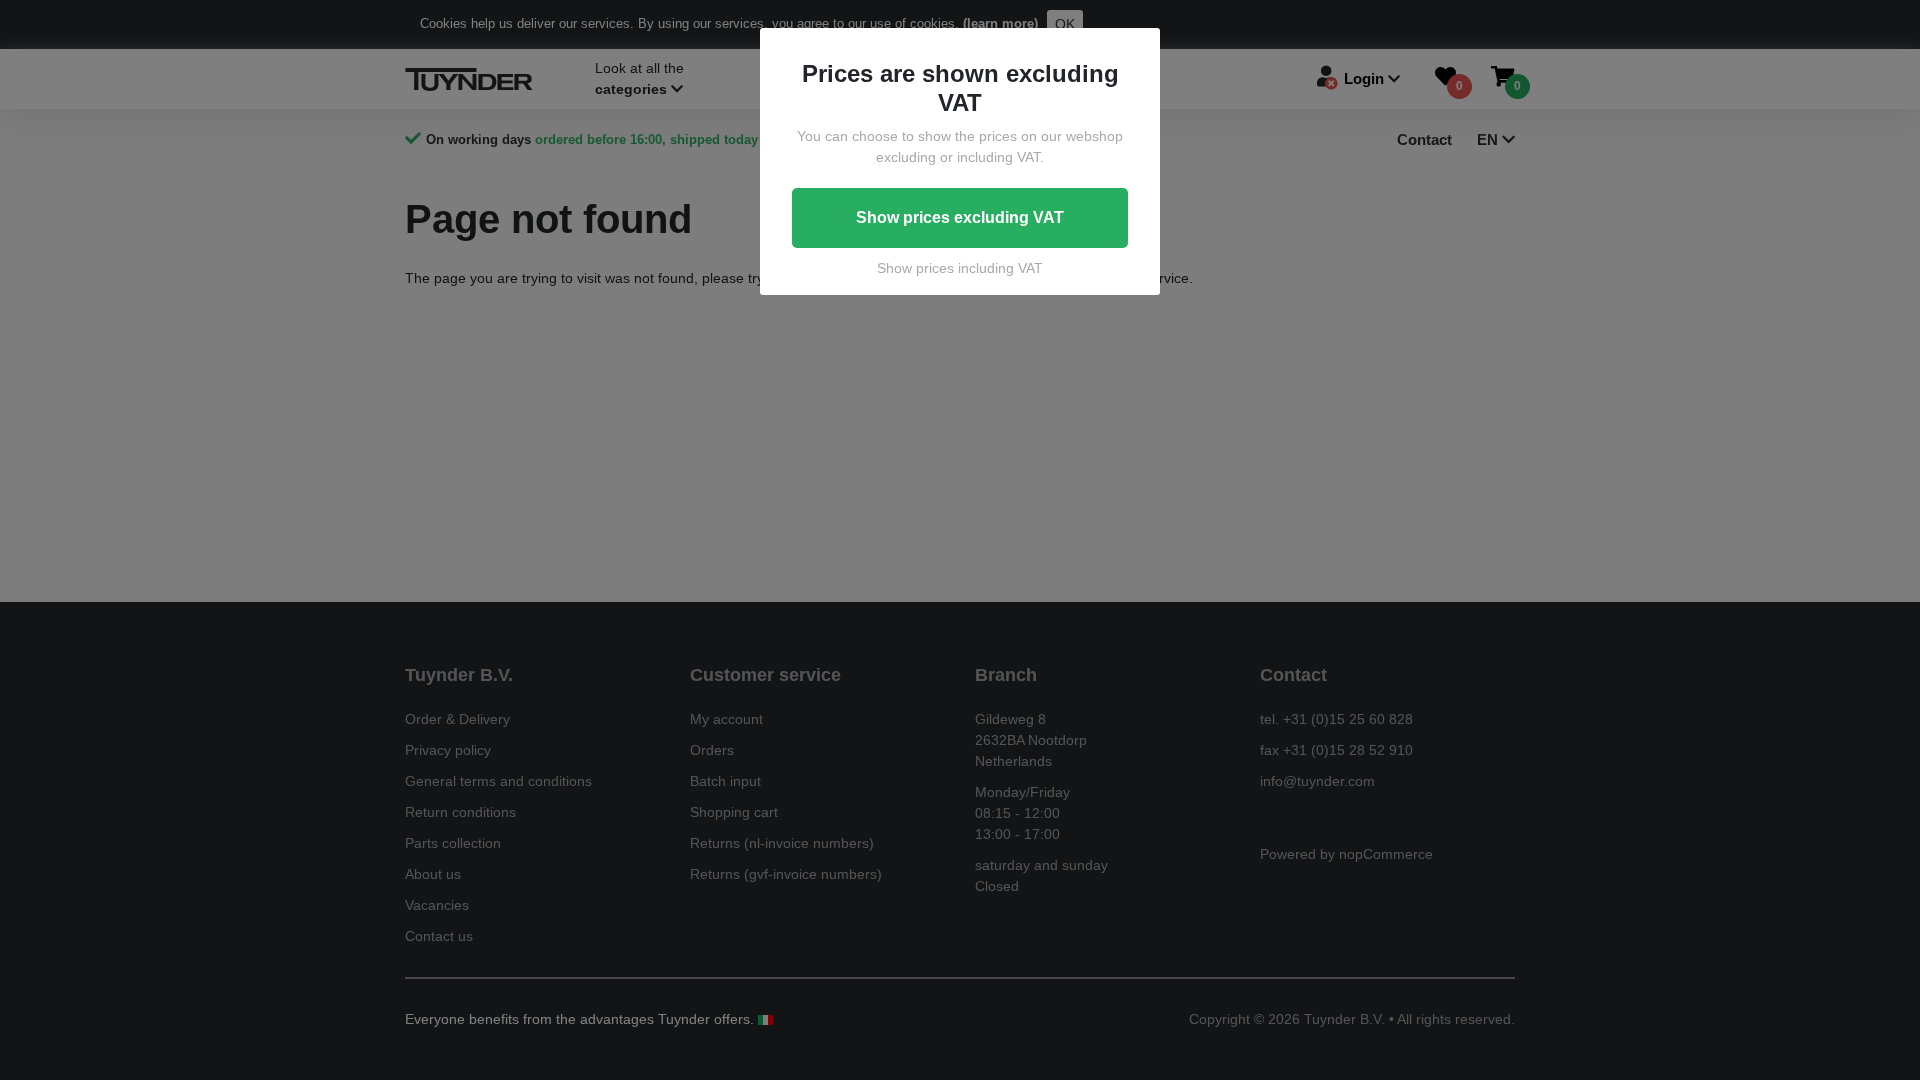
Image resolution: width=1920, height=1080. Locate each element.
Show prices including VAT (960, 268)
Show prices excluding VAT (960, 217)
